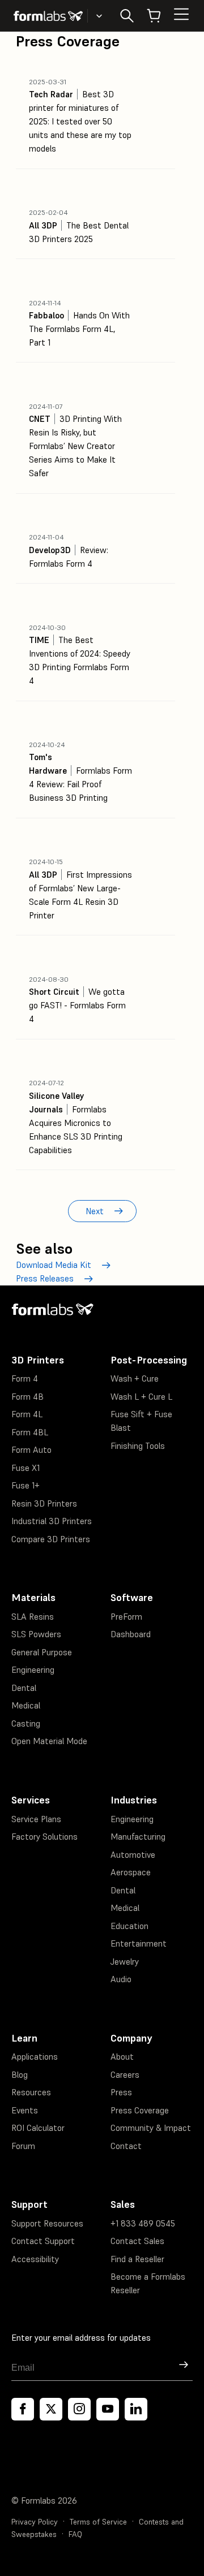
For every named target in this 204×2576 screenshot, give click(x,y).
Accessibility (35, 2259)
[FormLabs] (48, 16)
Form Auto (31, 1450)
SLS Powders (36, 1634)
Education (129, 1926)
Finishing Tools (138, 1446)
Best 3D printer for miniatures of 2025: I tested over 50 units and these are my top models (80, 116)
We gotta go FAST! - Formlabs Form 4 (77, 1000)
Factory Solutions (44, 1837)
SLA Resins (33, 1617)
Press (121, 2092)
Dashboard (131, 1634)
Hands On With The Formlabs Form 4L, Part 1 (79, 323)
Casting (26, 1723)
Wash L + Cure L (141, 1397)
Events (25, 2110)
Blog (20, 2075)
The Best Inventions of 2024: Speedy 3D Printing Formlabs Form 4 (80, 655)
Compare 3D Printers (51, 1539)
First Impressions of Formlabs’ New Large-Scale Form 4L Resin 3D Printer (80, 889)
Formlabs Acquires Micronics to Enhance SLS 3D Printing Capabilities (76, 1117)
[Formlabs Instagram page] (79, 2409)
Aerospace (131, 1872)
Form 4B (27, 1397)
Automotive (133, 1855)
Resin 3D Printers (44, 1503)
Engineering (33, 1670)
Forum (23, 2146)
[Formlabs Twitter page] (51, 2409)
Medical (26, 1705)
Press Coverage (140, 2110)
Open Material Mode (49, 1741)
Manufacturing (138, 1837)
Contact (126, 2146)
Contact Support (43, 2241)
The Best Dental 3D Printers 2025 (79, 226)
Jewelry (125, 1962)
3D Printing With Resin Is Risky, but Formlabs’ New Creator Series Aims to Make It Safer (75, 440)
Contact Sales (137, 2241)
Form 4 (25, 1378)
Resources (31, 2092)
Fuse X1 (25, 1468)
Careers (125, 2075)
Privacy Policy (35, 2522)
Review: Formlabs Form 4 (69, 551)
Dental (24, 1688)
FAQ (75, 2534)
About (122, 2057)
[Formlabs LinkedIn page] (136, 2409)
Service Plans (36, 1819)
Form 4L (27, 1414)
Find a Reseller (137, 2259)
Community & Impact (151, 2128)
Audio (121, 1979)
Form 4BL (30, 1432)
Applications (35, 2057)
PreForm (126, 1617)
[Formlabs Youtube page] (108, 2409)
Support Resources (47, 2223)
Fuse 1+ (25, 1485)
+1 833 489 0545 (143, 2223)
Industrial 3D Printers (52, 1521)
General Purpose (42, 1652)
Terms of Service (98, 2522)
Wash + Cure (135, 1378)
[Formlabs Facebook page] (23, 2409)
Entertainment (139, 1943)
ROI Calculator (38, 2128)
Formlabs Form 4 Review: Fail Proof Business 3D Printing (80, 772)
